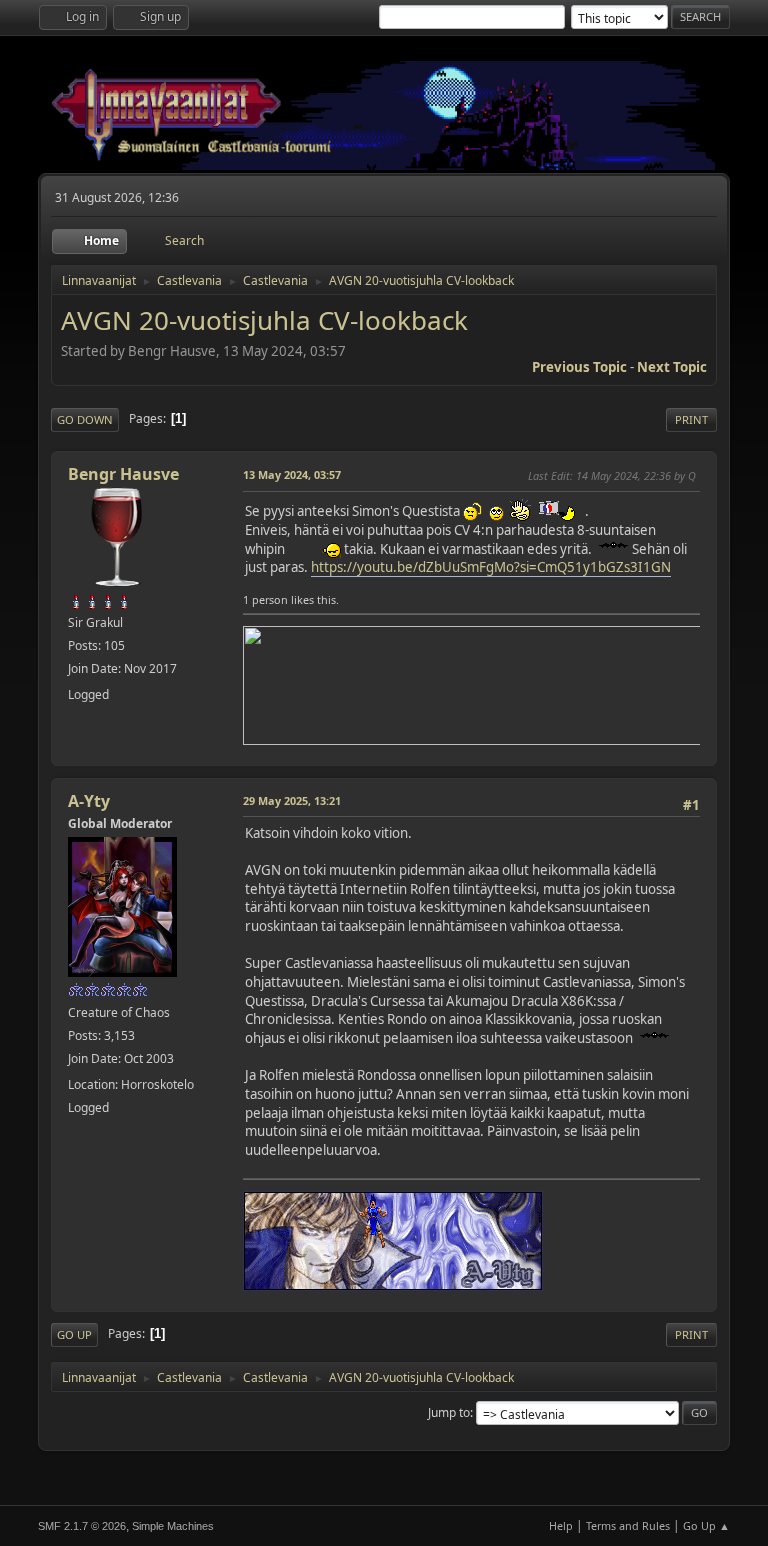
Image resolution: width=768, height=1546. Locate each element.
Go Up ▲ (706, 1525)
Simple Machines (173, 1526)
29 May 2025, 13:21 (292, 800)
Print (691, 419)
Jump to (449, 1412)
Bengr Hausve (123, 474)
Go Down (85, 419)
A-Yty (89, 801)
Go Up (74, 1334)
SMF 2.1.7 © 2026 (82, 1526)
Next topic (672, 367)
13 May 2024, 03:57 (292, 474)
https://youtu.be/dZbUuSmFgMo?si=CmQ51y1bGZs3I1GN (491, 567)
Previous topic (579, 367)
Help (561, 1525)
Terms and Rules (628, 1525)
